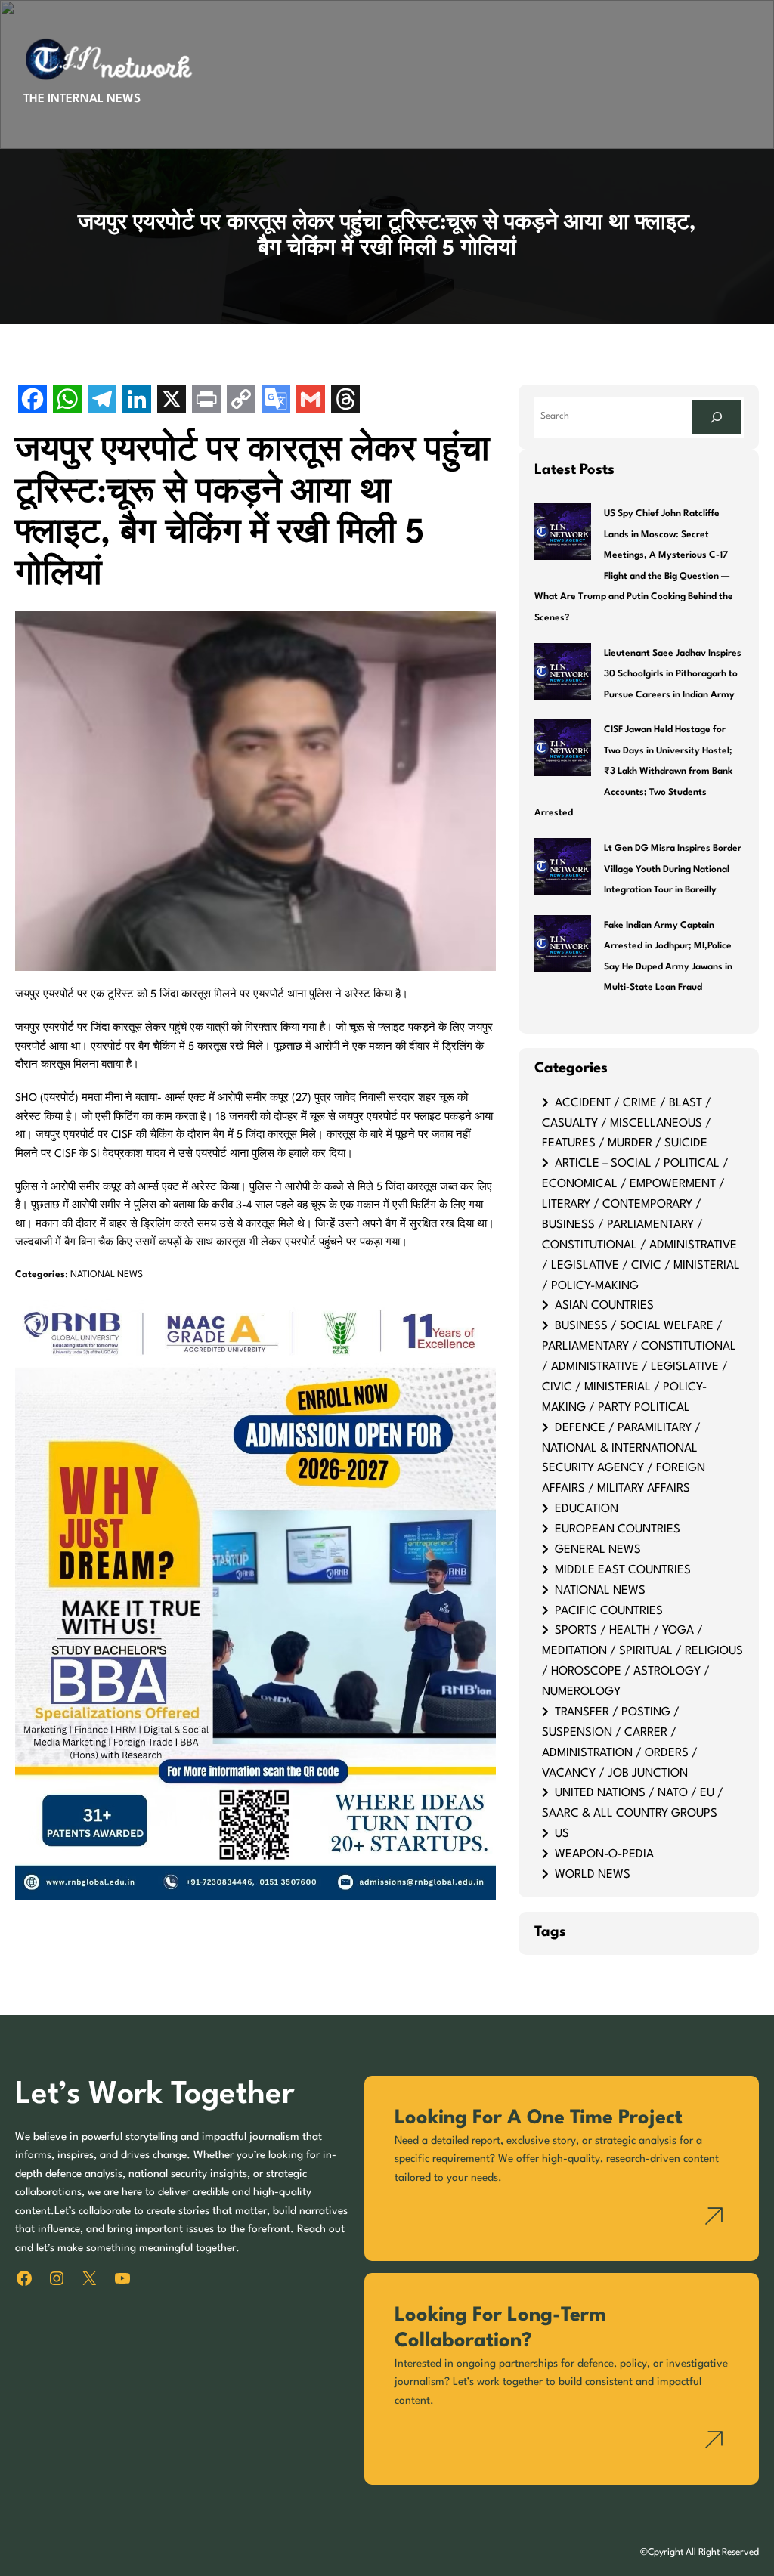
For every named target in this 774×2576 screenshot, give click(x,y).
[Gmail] (311, 401)
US (562, 1834)
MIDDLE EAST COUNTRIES (623, 1570)
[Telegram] (102, 401)
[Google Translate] (276, 401)
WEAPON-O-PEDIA (604, 1854)
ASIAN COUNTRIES (604, 1306)
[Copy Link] (241, 401)
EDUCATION (587, 1509)
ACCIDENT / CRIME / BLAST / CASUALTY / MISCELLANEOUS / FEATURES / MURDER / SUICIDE (627, 1124)
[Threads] (345, 401)
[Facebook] (33, 401)
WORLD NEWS (593, 1875)
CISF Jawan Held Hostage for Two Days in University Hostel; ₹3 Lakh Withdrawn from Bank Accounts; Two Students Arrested (633, 772)
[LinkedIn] (137, 401)
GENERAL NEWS (598, 1550)
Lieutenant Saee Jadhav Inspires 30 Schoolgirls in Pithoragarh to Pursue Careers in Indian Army (673, 674)
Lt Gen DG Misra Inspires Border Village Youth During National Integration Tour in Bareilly (673, 869)
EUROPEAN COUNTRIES (618, 1529)
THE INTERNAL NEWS (82, 99)
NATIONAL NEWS (107, 1275)
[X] (172, 401)
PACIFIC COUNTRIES (609, 1611)
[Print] (206, 401)
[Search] (717, 417)
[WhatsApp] (67, 401)
